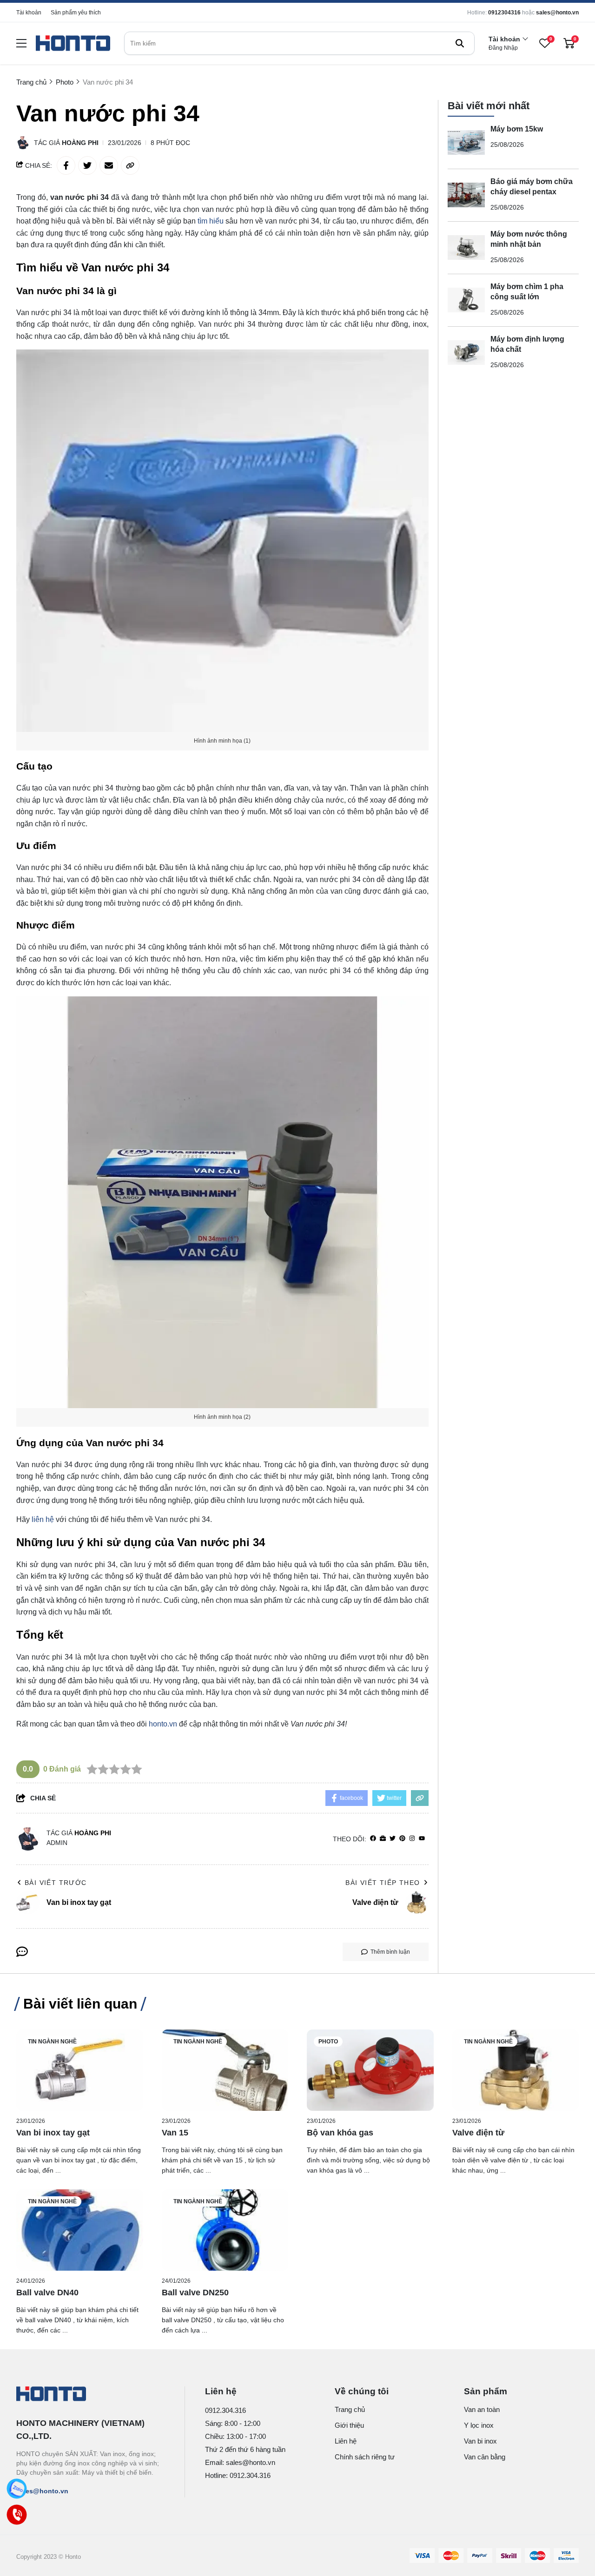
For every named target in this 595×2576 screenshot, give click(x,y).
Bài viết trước (56, 1883)
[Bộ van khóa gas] (370, 2070)
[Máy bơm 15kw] (466, 143)
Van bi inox (480, 2441)
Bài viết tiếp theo (383, 1883)
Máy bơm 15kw (517, 129)
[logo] (73, 43)
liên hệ (43, 1519)
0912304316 (504, 13)
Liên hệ (346, 2441)
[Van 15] (225, 2070)
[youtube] (422, 1839)
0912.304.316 (225, 2410)
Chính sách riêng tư (365, 2457)
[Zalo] (17, 2489)
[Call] (17, 2515)
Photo (328, 2042)
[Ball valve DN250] (225, 2230)
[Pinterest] (402, 1839)
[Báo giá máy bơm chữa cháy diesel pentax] (466, 195)
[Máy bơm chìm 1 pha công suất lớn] (466, 300)
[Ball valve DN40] (80, 2230)
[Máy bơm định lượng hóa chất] (466, 353)
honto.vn (163, 1724)
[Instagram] (412, 1839)
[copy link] (130, 165)
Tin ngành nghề (52, 2042)
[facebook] (373, 1839)
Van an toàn (482, 2409)
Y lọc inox (479, 2425)
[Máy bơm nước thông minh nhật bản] (466, 248)
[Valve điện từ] (516, 2070)
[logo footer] (90, 2395)
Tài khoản (29, 13)
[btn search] (460, 43)
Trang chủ (350, 2409)
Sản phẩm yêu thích (76, 13)
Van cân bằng (485, 2457)
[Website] (383, 1839)
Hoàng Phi (80, 143)
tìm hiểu (211, 221)
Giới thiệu (349, 2425)
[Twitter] (393, 1839)
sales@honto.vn (557, 13)
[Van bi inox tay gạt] (80, 2070)
